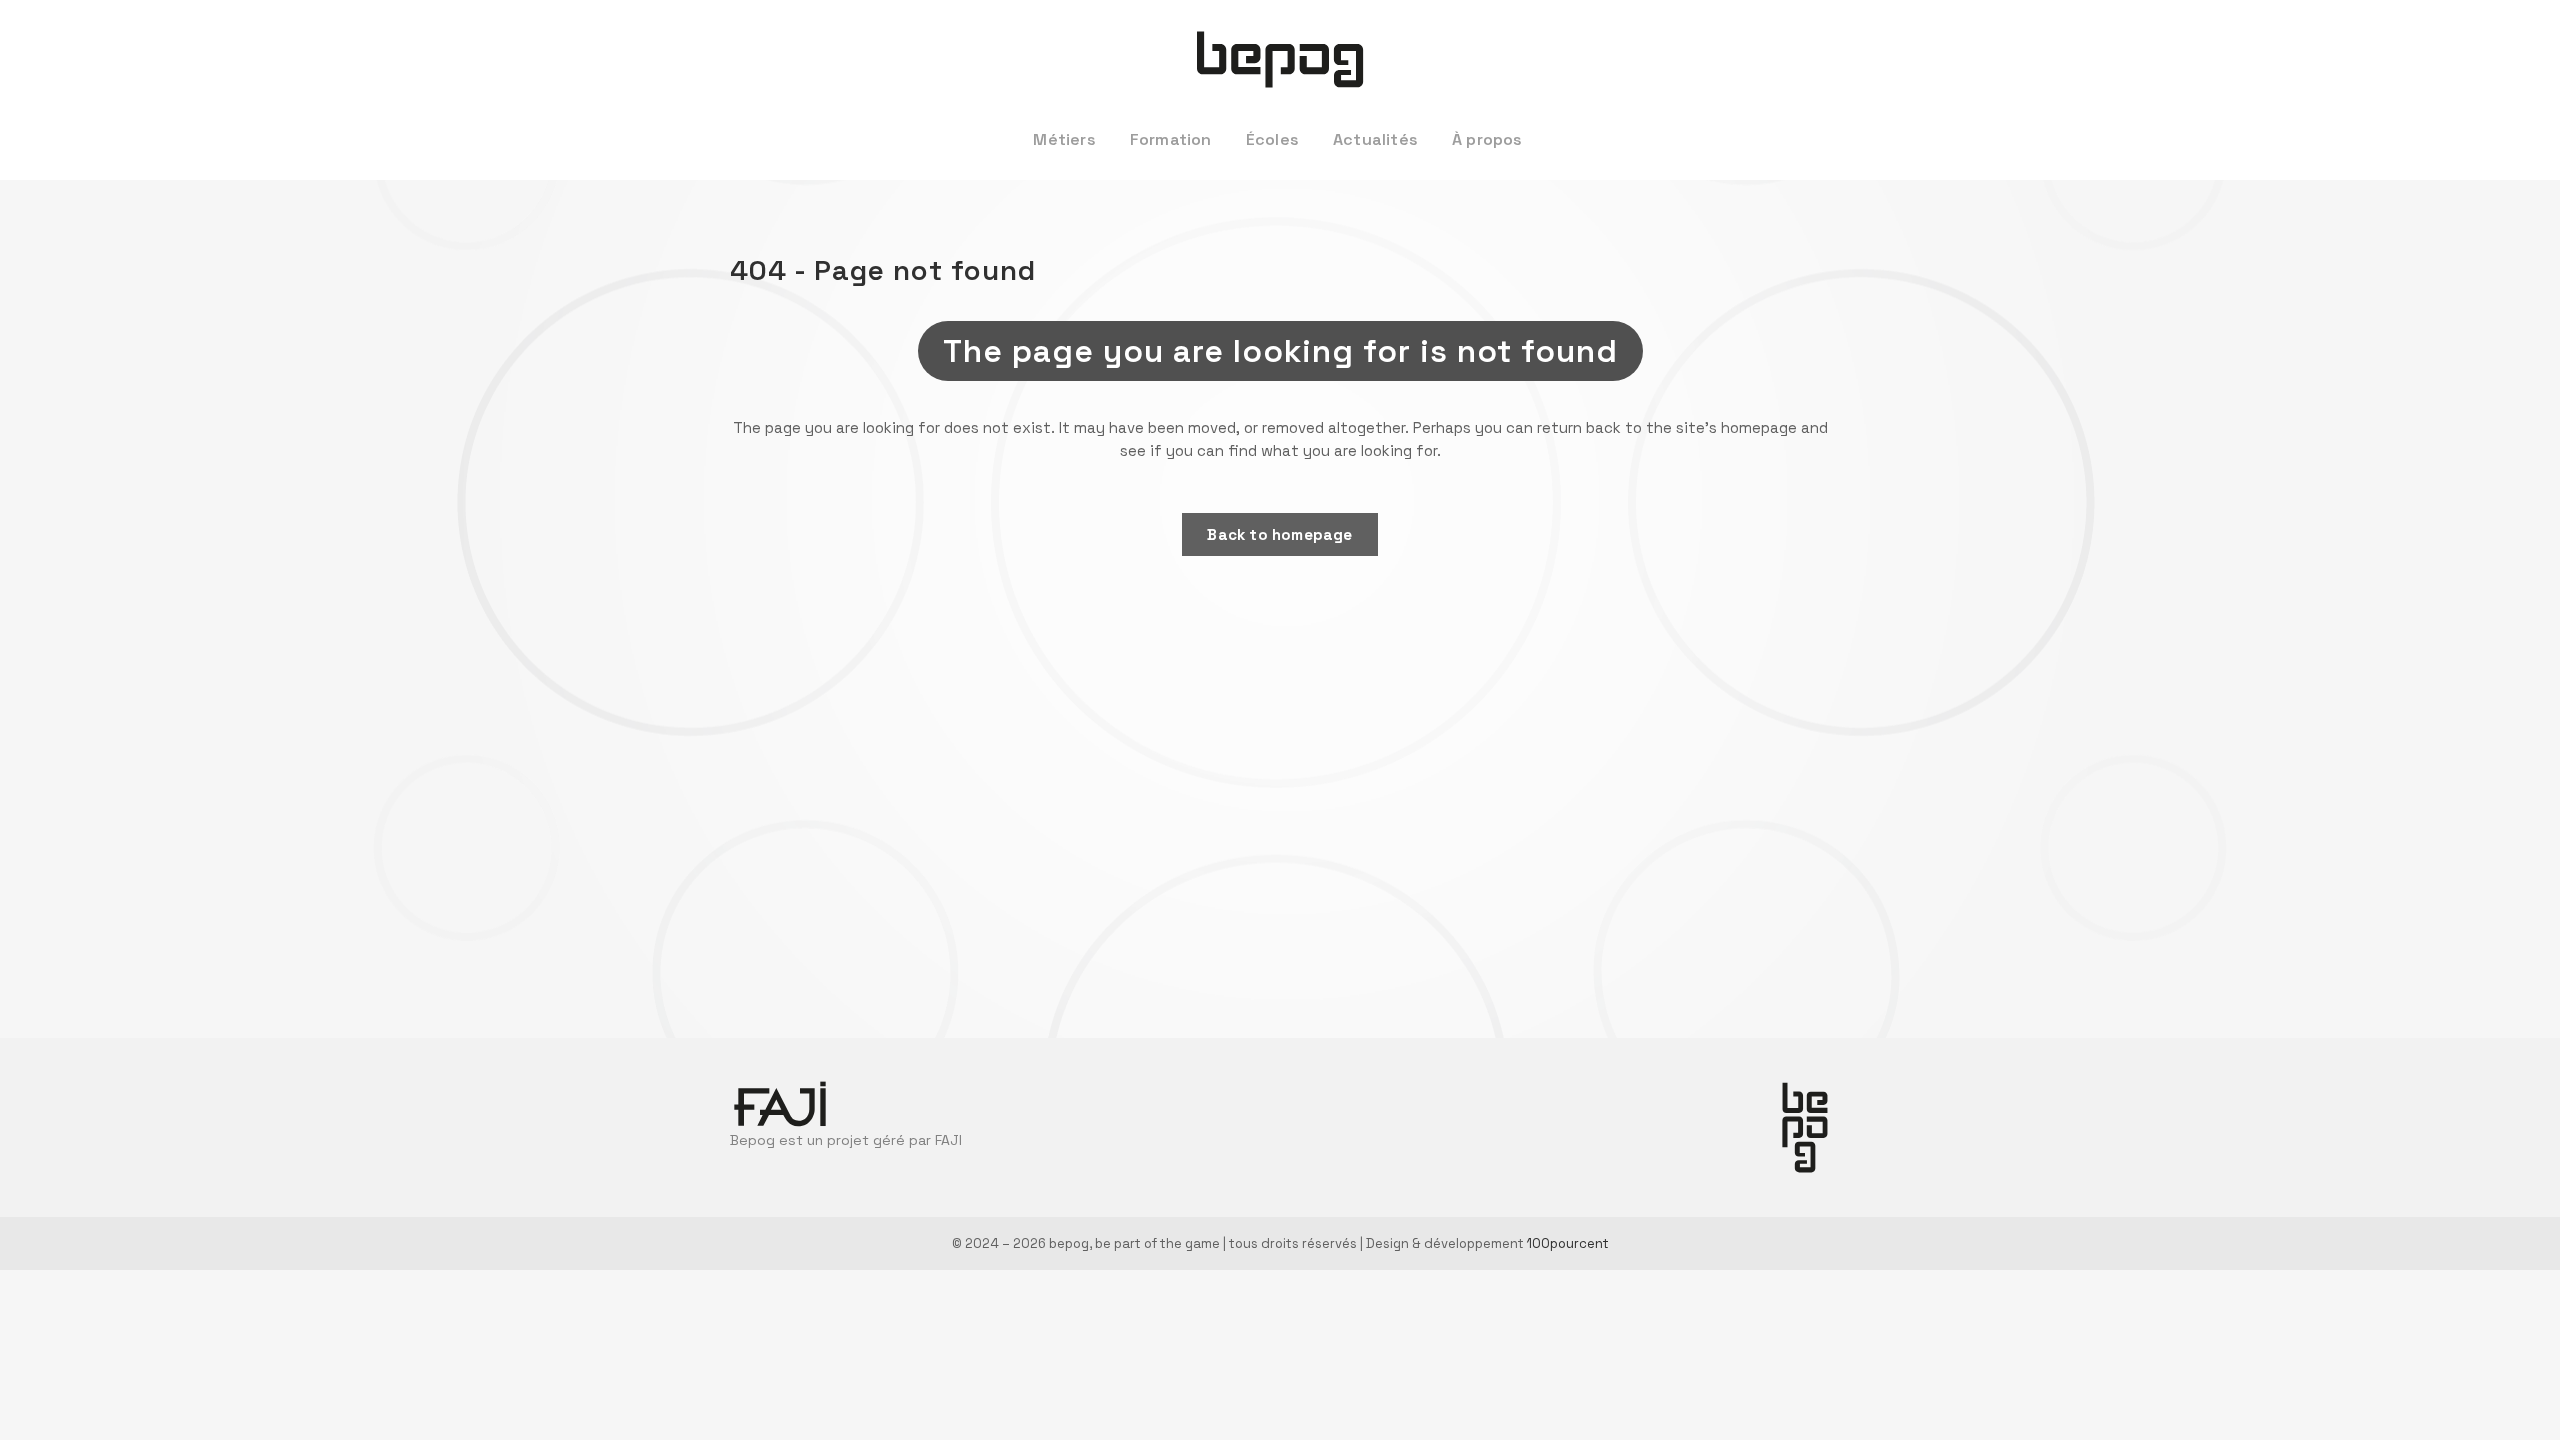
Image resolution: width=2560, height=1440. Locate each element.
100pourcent (1568, 1243)
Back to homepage (1279, 534)
